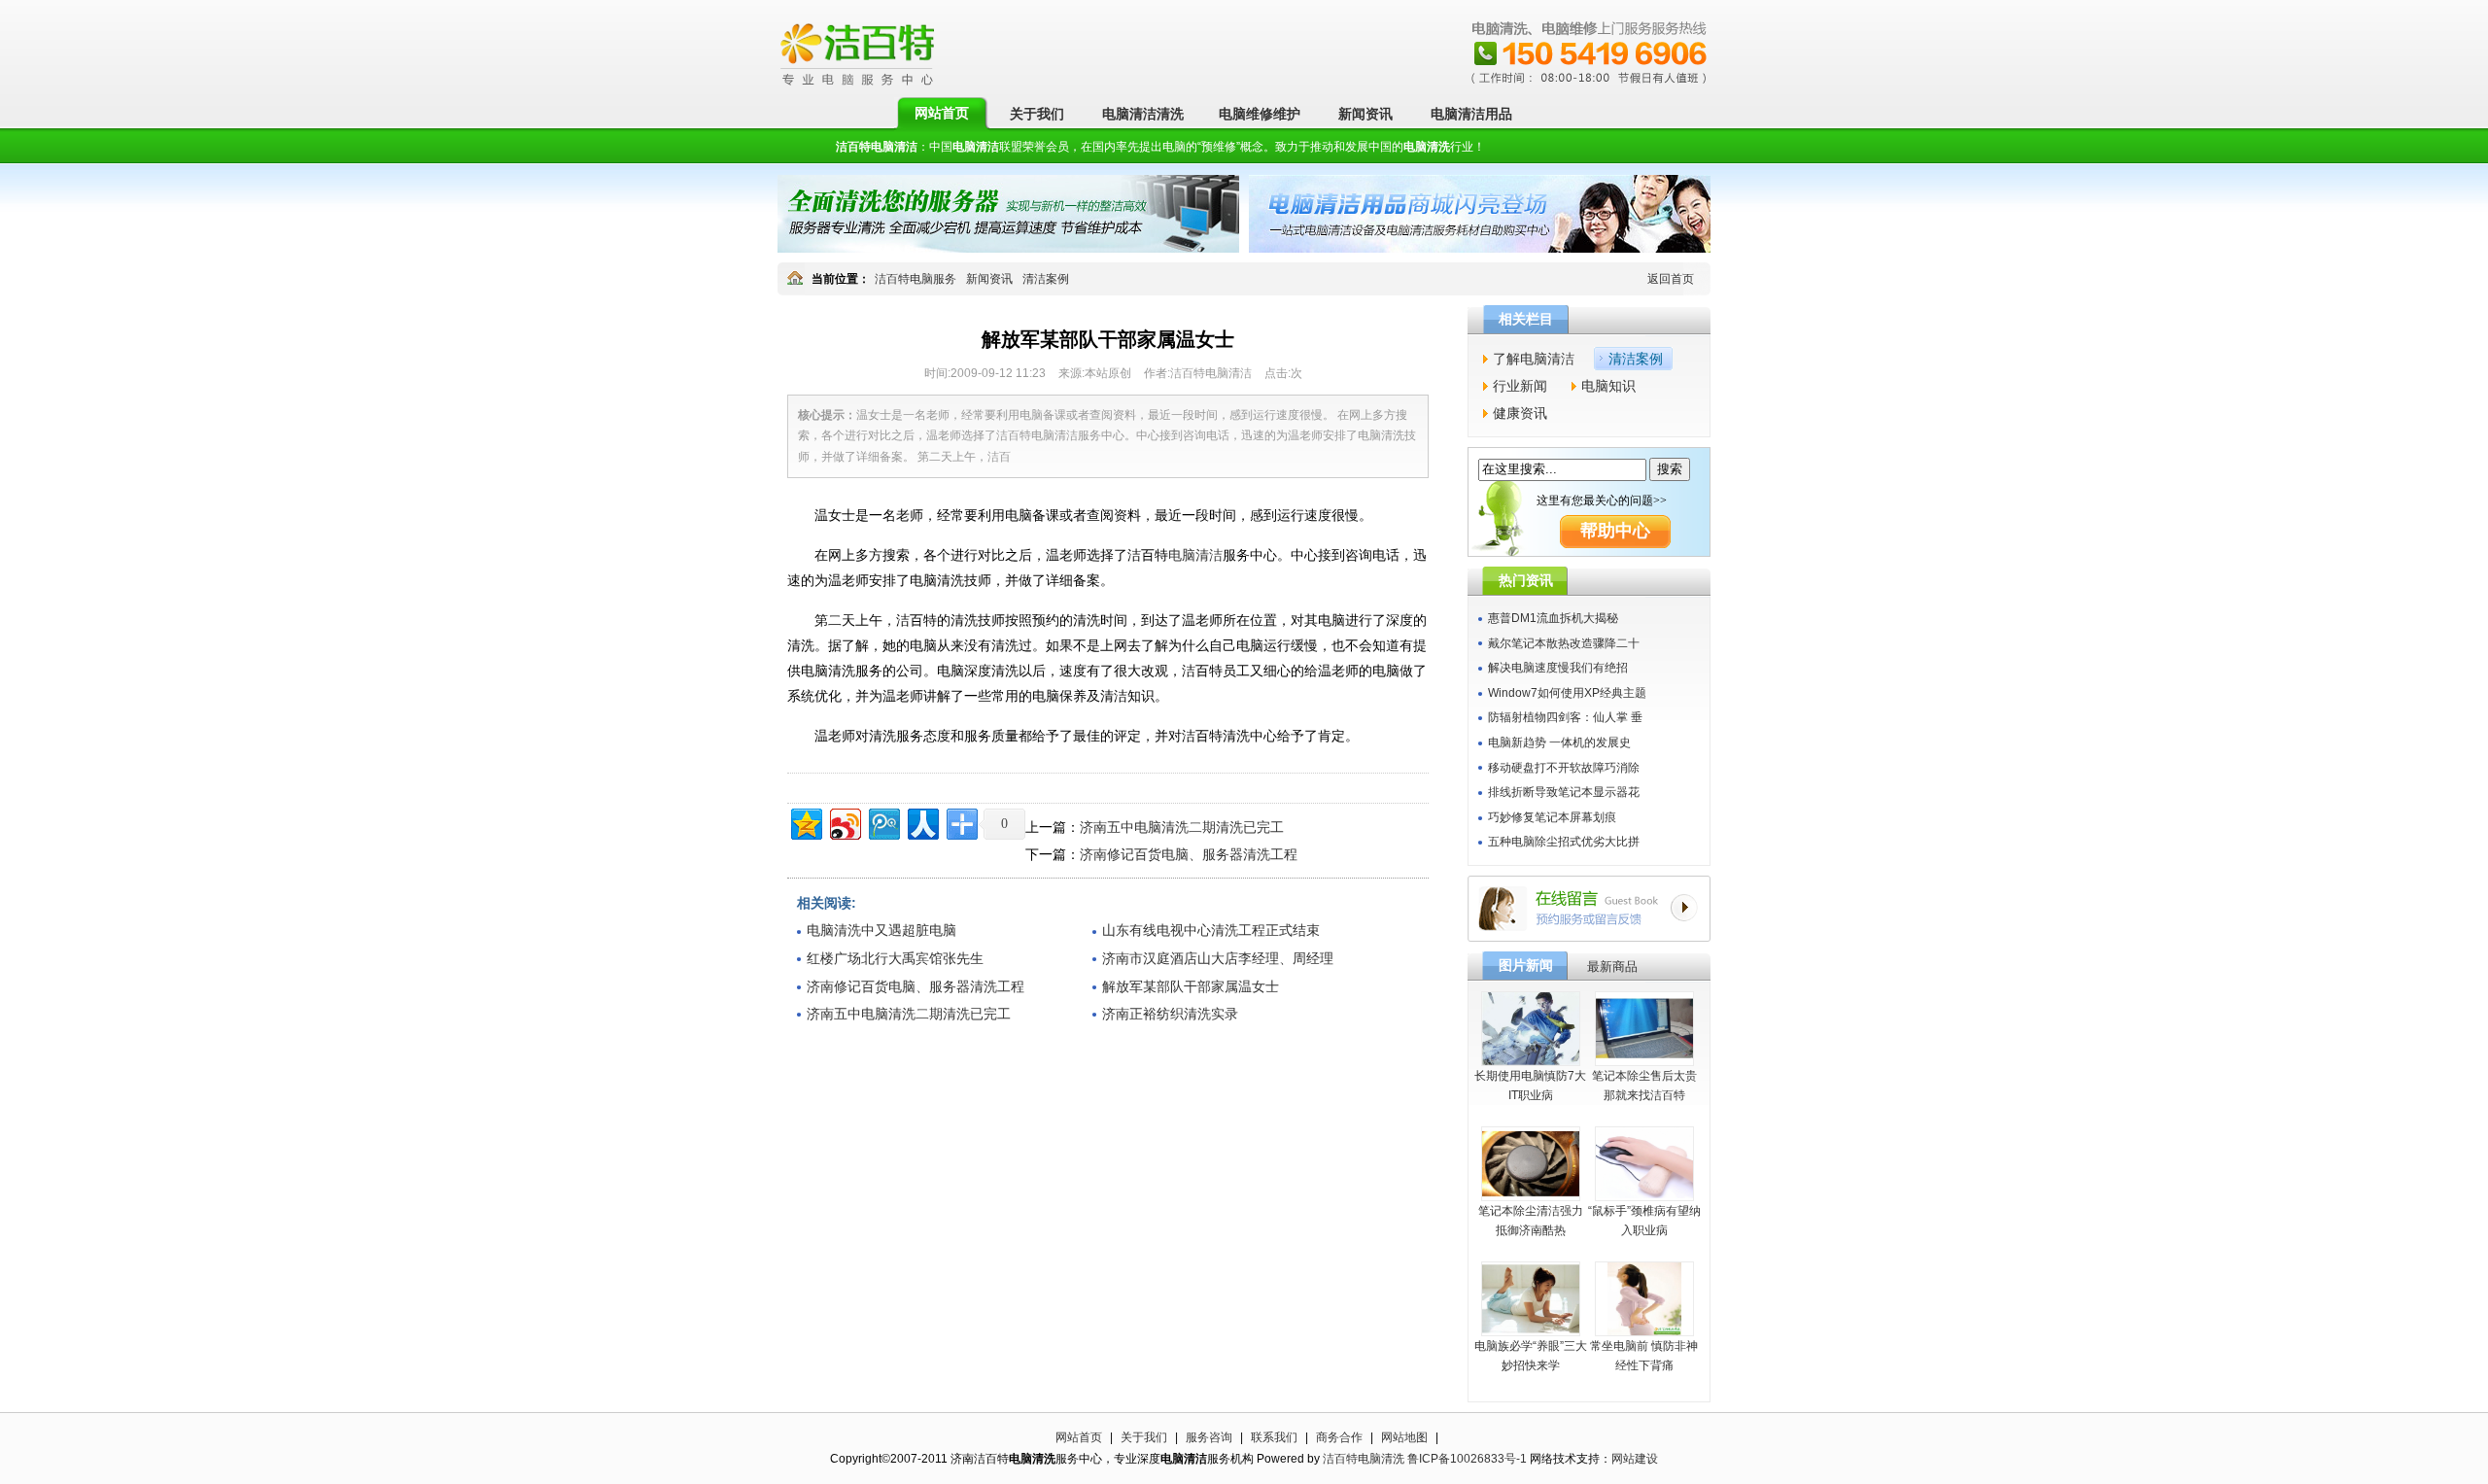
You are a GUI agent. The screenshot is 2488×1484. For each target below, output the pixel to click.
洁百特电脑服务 (916, 279)
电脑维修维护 (1260, 114)
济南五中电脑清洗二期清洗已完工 (1182, 827)
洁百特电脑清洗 (1364, 1459)
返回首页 (1671, 279)
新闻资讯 (1365, 114)
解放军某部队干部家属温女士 (1191, 986)
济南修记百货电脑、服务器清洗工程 (1189, 854)
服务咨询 (1209, 1437)
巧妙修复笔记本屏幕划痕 (1552, 817)
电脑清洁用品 (1471, 114)
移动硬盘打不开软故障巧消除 (1564, 768)
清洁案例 (1046, 279)
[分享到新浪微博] (844, 822)
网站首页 (942, 113)
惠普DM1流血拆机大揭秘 (1553, 618)
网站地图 (1404, 1437)
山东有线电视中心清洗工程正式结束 (1211, 930)
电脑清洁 (1195, 555)
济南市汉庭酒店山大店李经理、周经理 (1218, 958)
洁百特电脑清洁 (877, 147)
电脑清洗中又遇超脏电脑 (881, 930)
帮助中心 (1615, 531)
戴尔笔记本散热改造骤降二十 (1564, 643)
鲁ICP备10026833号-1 (1467, 1459)
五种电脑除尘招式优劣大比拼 (1564, 842)
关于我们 (1037, 114)
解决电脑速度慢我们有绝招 (1558, 668)
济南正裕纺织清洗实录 (1170, 1014)
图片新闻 (1526, 965)
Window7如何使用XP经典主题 (1567, 693)
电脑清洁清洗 (1143, 114)
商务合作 (1339, 1437)
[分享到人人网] (922, 822)
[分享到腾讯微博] (883, 822)
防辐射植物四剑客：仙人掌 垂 (1565, 717)
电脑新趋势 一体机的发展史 (1559, 742)
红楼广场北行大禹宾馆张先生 (895, 958)
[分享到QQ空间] (805, 822)
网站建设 (1635, 1459)
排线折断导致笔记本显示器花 (1564, 792)
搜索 (1670, 469)
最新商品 (1612, 966)
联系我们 (1274, 1437)
